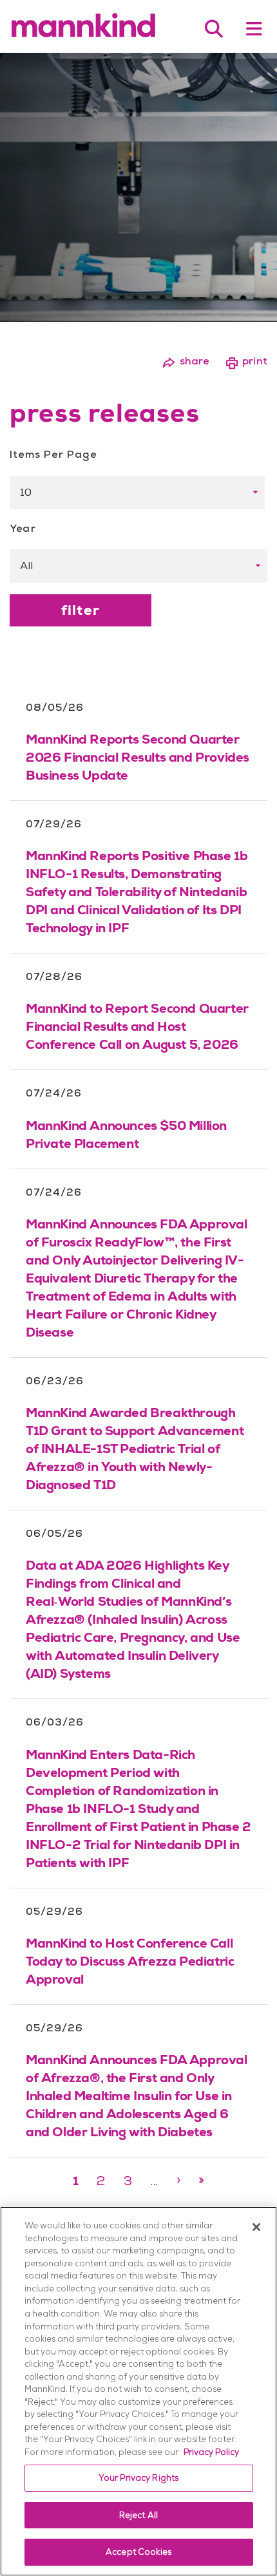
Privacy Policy (211, 2452)
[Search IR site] (214, 29)
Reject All (138, 2515)
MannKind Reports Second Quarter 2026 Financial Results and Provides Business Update (138, 757)
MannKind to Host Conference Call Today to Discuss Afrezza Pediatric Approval (130, 1961)
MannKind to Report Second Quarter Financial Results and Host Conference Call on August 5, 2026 (137, 1026)
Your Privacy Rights (138, 2478)
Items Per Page (53, 454)
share (186, 361)
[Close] (256, 2227)
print (246, 361)
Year (23, 528)
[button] (254, 29)
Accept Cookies (138, 2552)
